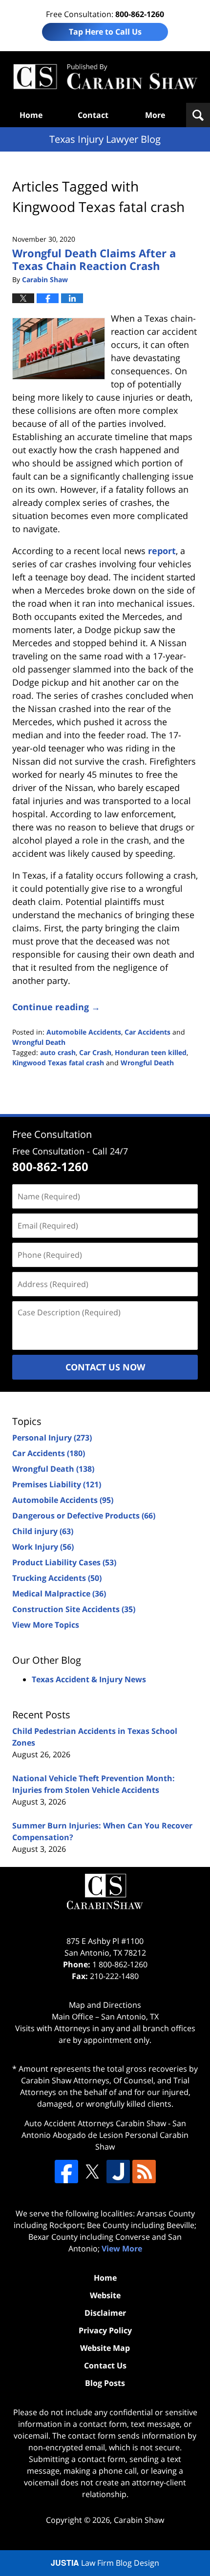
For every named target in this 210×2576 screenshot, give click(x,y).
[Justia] (118, 2172)
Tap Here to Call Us (105, 32)
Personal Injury (52, 1438)
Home (31, 115)
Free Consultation (52, 1134)
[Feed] (144, 2172)
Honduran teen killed (151, 1052)
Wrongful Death (39, 1042)
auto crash (58, 1052)
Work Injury (43, 1547)
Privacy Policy (105, 2330)
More (155, 115)
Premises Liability (57, 1484)
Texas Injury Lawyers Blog (105, 77)
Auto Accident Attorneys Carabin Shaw (95, 2123)
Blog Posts (105, 2383)
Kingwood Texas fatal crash (58, 1063)
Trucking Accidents (57, 1578)
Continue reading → (56, 1007)
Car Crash (95, 1052)
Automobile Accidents (84, 1032)
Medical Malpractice (59, 1594)
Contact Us (105, 2365)
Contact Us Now (105, 1367)
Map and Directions (105, 2005)
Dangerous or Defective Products (84, 1516)
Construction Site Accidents (74, 1609)
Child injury (43, 1531)
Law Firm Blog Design (105, 2563)
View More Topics (46, 1625)
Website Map (105, 2348)
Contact (93, 115)
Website (105, 2295)
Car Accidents (147, 1032)
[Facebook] (66, 2172)
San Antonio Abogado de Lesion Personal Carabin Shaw (105, 2135)
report (162, 551)
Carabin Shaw (139, 2520)
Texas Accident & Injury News (89, 1679)
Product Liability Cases (64, 1562)
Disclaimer (105, 2313)
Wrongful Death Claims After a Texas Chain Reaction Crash (94, 259)
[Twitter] (92, 2172)
